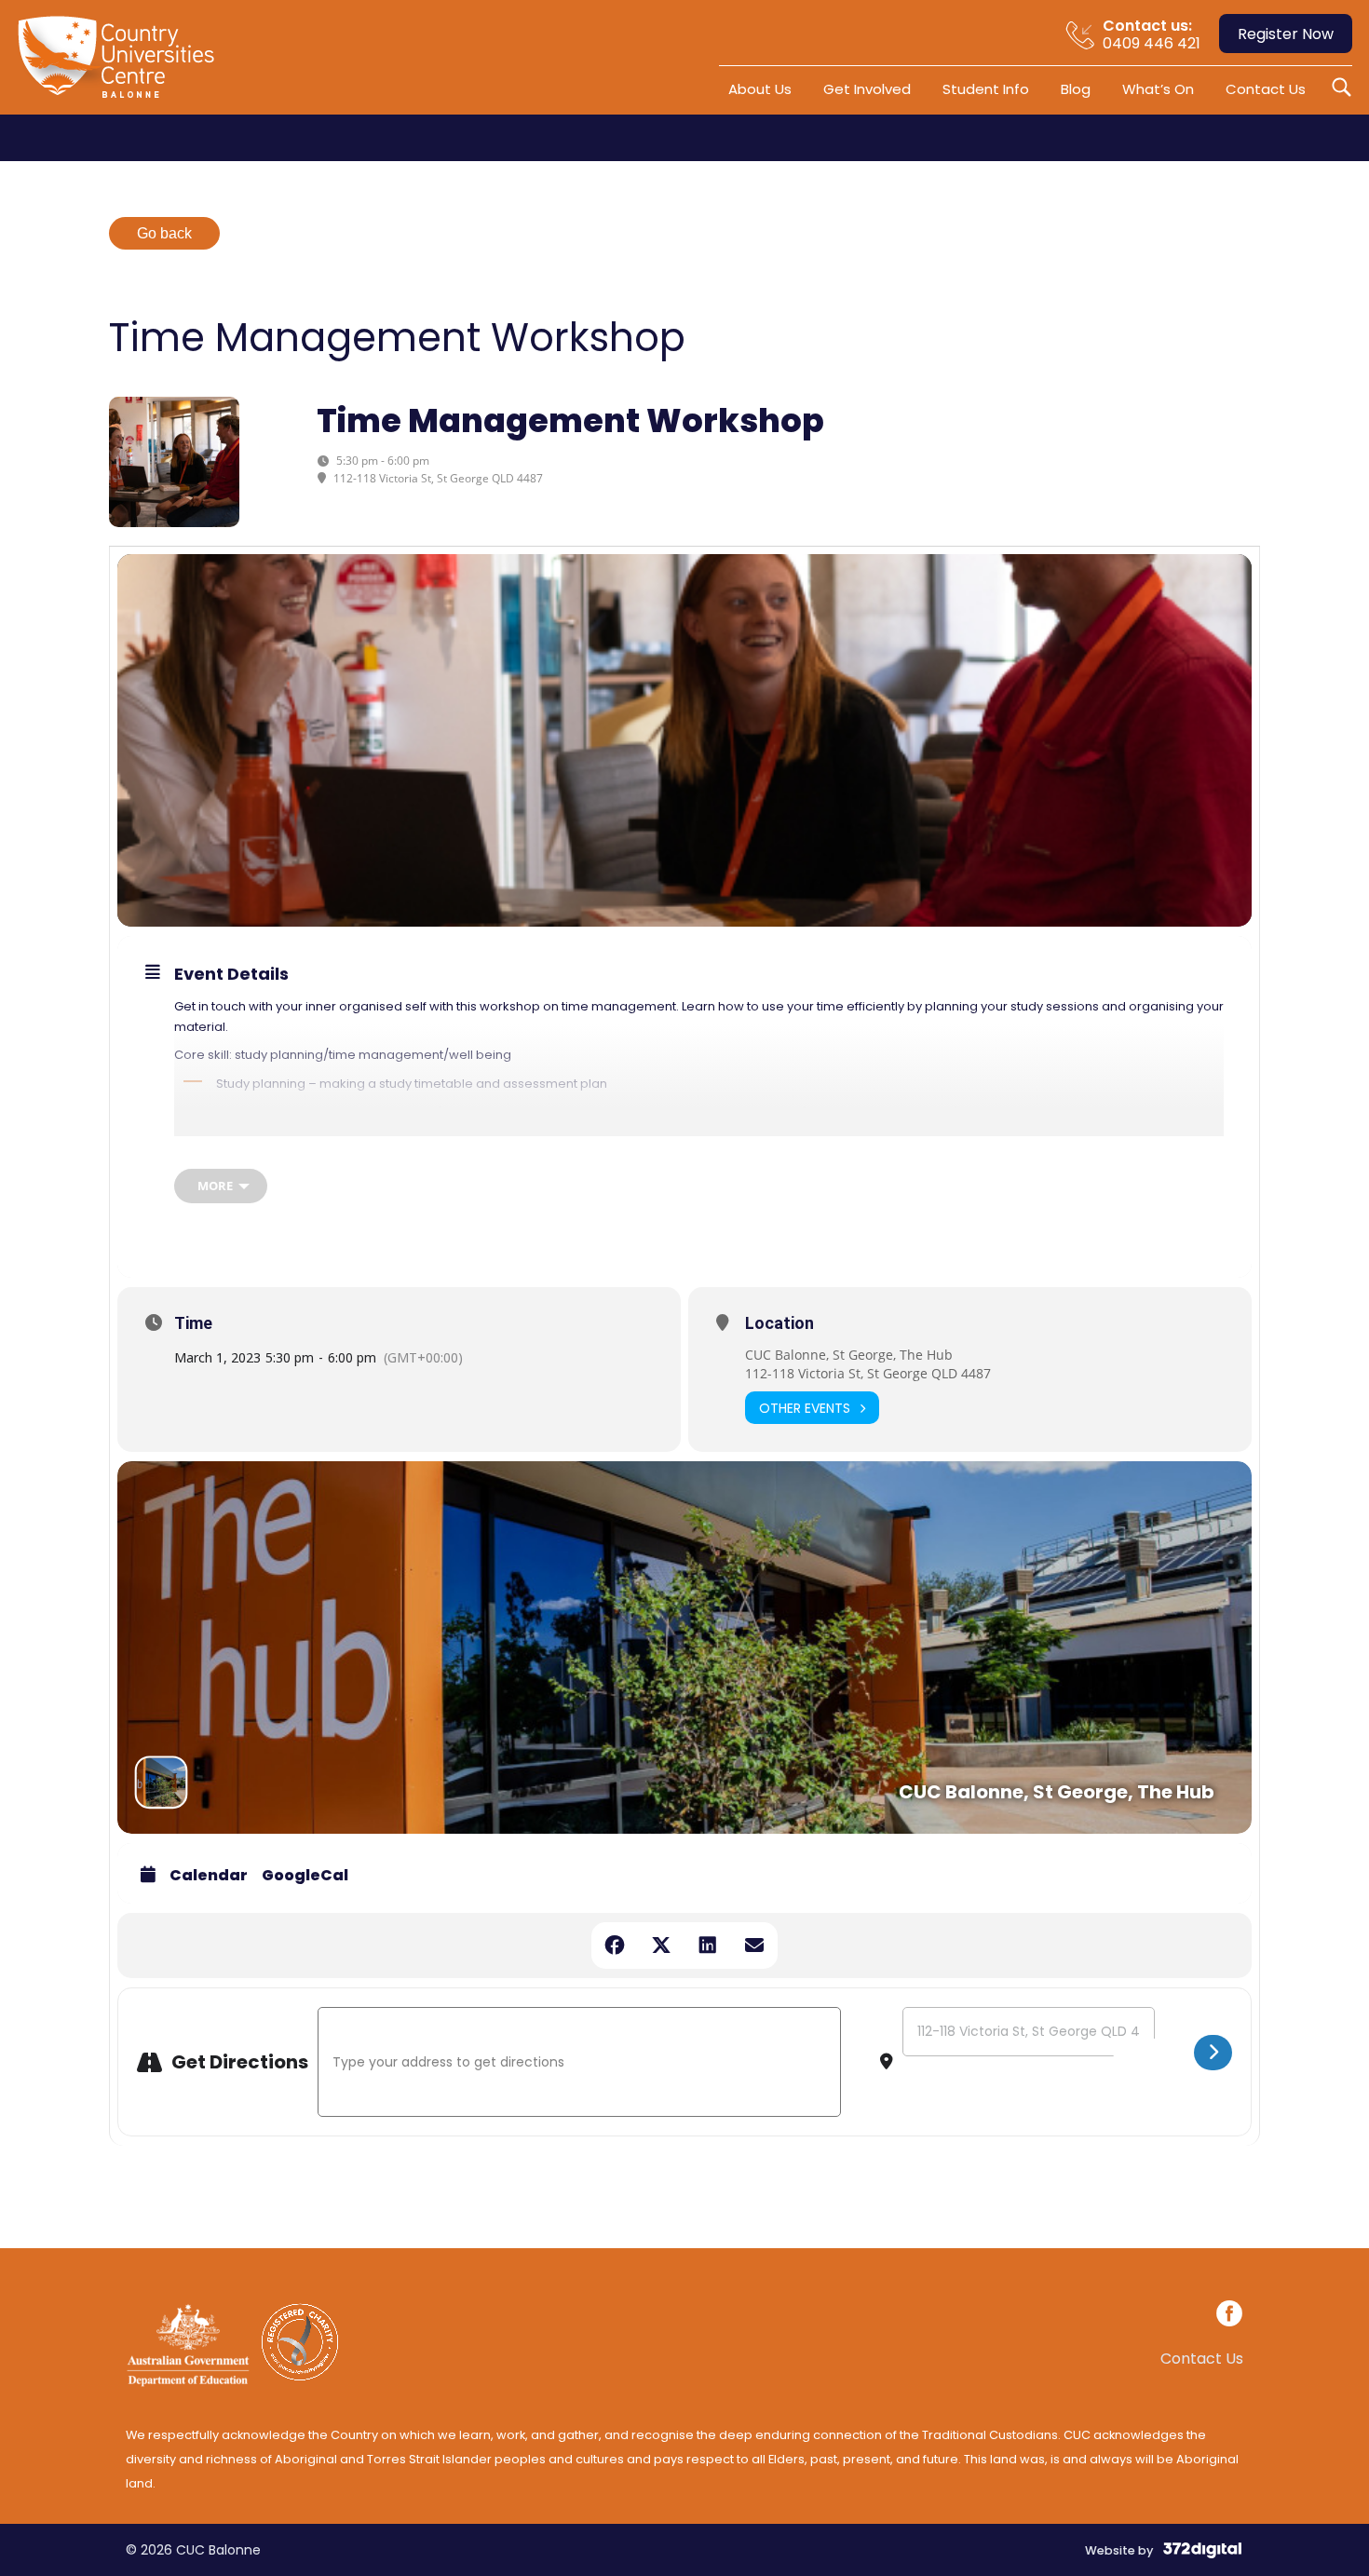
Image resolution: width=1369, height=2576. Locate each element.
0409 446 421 (1152, 34)
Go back (164, 233)
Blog (1076, 89)
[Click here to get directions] (1213, 2053)
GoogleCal (305, 1876)
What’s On (1158, 89)
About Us (760, 89)
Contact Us (1266, 89)
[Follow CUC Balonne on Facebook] (1229, 2316)
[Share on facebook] (615, 1946)
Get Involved (867, 89)
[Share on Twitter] (661, 1946)
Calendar (209, 1876)
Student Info (986, 89)
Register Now (1286, 34)
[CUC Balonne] (126, 64)
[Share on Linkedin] (708, 1946)
